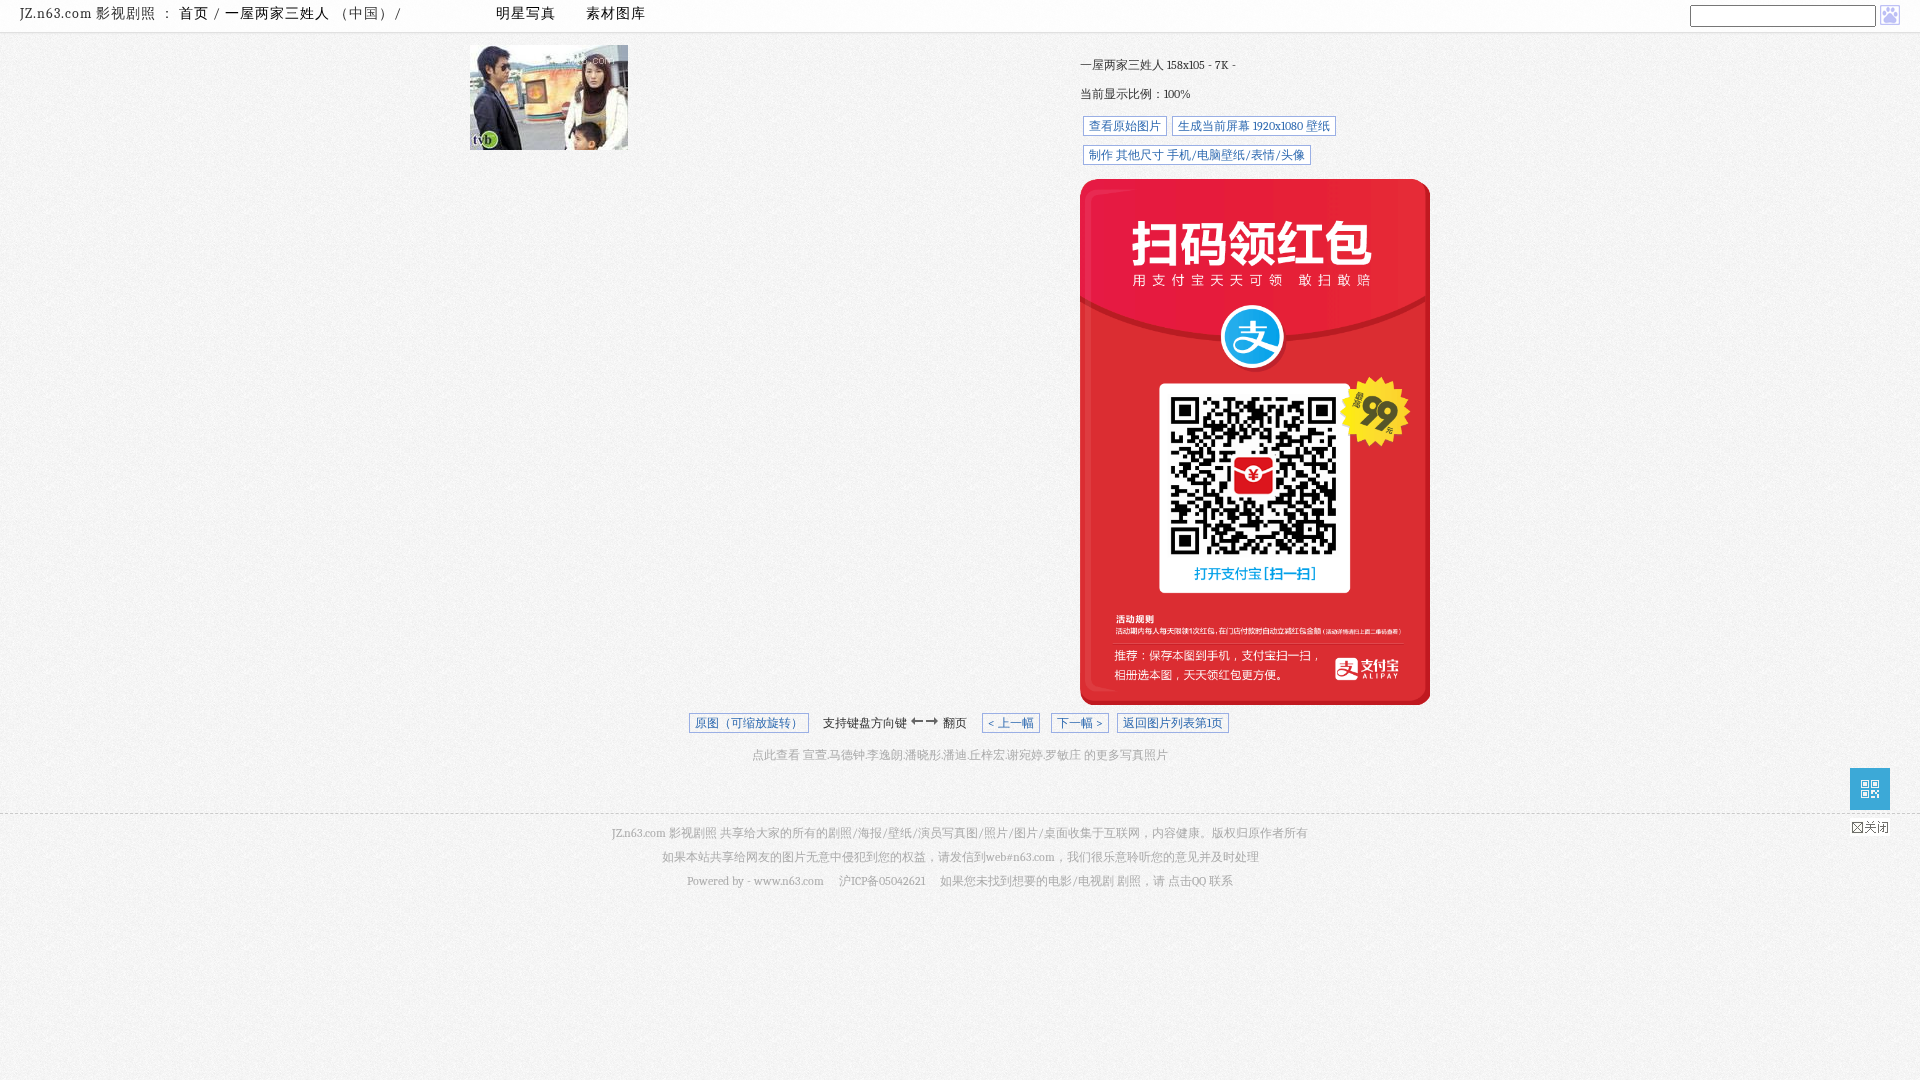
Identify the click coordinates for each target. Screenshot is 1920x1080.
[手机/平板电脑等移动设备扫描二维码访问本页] (1870, 789)
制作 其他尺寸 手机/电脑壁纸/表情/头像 (1197, 155)
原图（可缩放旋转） (749, 723)
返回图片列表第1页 (1173, 723)
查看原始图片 (1125, 126)
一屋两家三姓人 (279, 13)
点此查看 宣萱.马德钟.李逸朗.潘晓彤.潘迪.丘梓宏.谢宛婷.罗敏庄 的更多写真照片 (960, 755)
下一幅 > (1080, 723)
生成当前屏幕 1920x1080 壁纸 (1254, 126)
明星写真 (526, 13)
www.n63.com (789, 881)
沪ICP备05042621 (882, 881)
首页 (194, 13)
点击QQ (1187, 881)
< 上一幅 (1011, 723)
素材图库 (616, 13)
